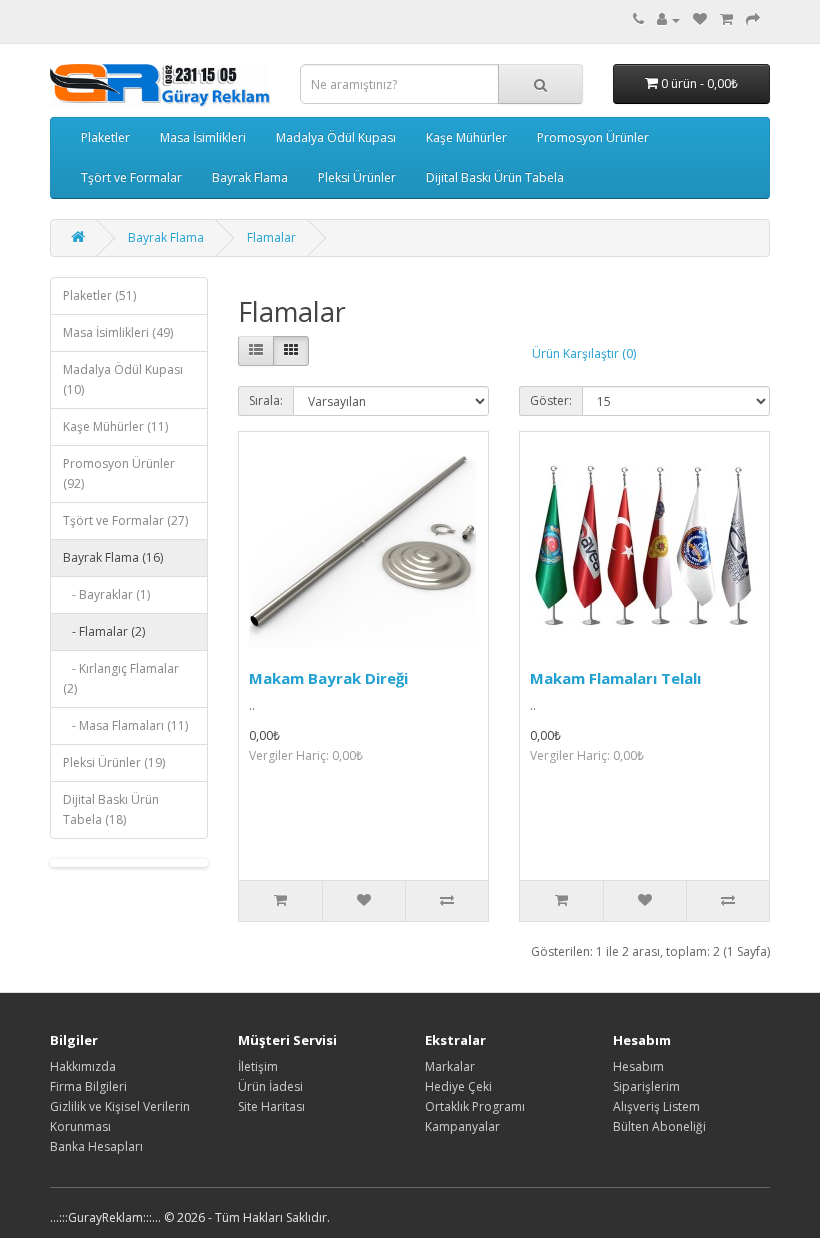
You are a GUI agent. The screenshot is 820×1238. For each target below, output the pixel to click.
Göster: (551, 400)
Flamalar (271, 237)
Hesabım (638, 1066)
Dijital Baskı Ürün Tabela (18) (111, 809)
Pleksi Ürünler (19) (114, 762)
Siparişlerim (646, 1086)
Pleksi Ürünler (357, 177)
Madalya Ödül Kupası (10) (123, 379)
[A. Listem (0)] (700, 19)
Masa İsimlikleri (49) (118, 332)
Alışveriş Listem (656, 1106)
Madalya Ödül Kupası (336, 137)
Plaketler (105, 137)
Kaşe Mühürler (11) (115, 426)
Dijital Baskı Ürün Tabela (495, 177)
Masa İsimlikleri (203, 137)
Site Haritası (271, 1106)
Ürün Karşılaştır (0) (584, 353)
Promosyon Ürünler (593, 137)
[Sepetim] (726, 19)
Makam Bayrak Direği (328, 678)
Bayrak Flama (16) (113, 557)
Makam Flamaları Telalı (615, 678)
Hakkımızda (83, 1066)
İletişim (258, 1066)
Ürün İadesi (270, 1086)
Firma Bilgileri (88, 1086)
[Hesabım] (668, 19)
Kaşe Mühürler (466, 137)
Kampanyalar (462, 1126)
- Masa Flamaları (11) (125, 725)
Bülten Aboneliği (659, 1126)
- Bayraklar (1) (106, 594)
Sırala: (266, 400)
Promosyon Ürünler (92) (119, 473)
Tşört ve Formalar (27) (125, 520)
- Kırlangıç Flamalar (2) (121, 678)
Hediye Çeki (458, 1086)
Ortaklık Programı (475, 1106)
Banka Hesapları (96, 1146)
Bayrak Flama (250, 177)
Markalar (450, 1066)
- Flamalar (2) (104, 631)
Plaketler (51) (99, 295)
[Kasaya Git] (753, 19)
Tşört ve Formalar (131, 177)
